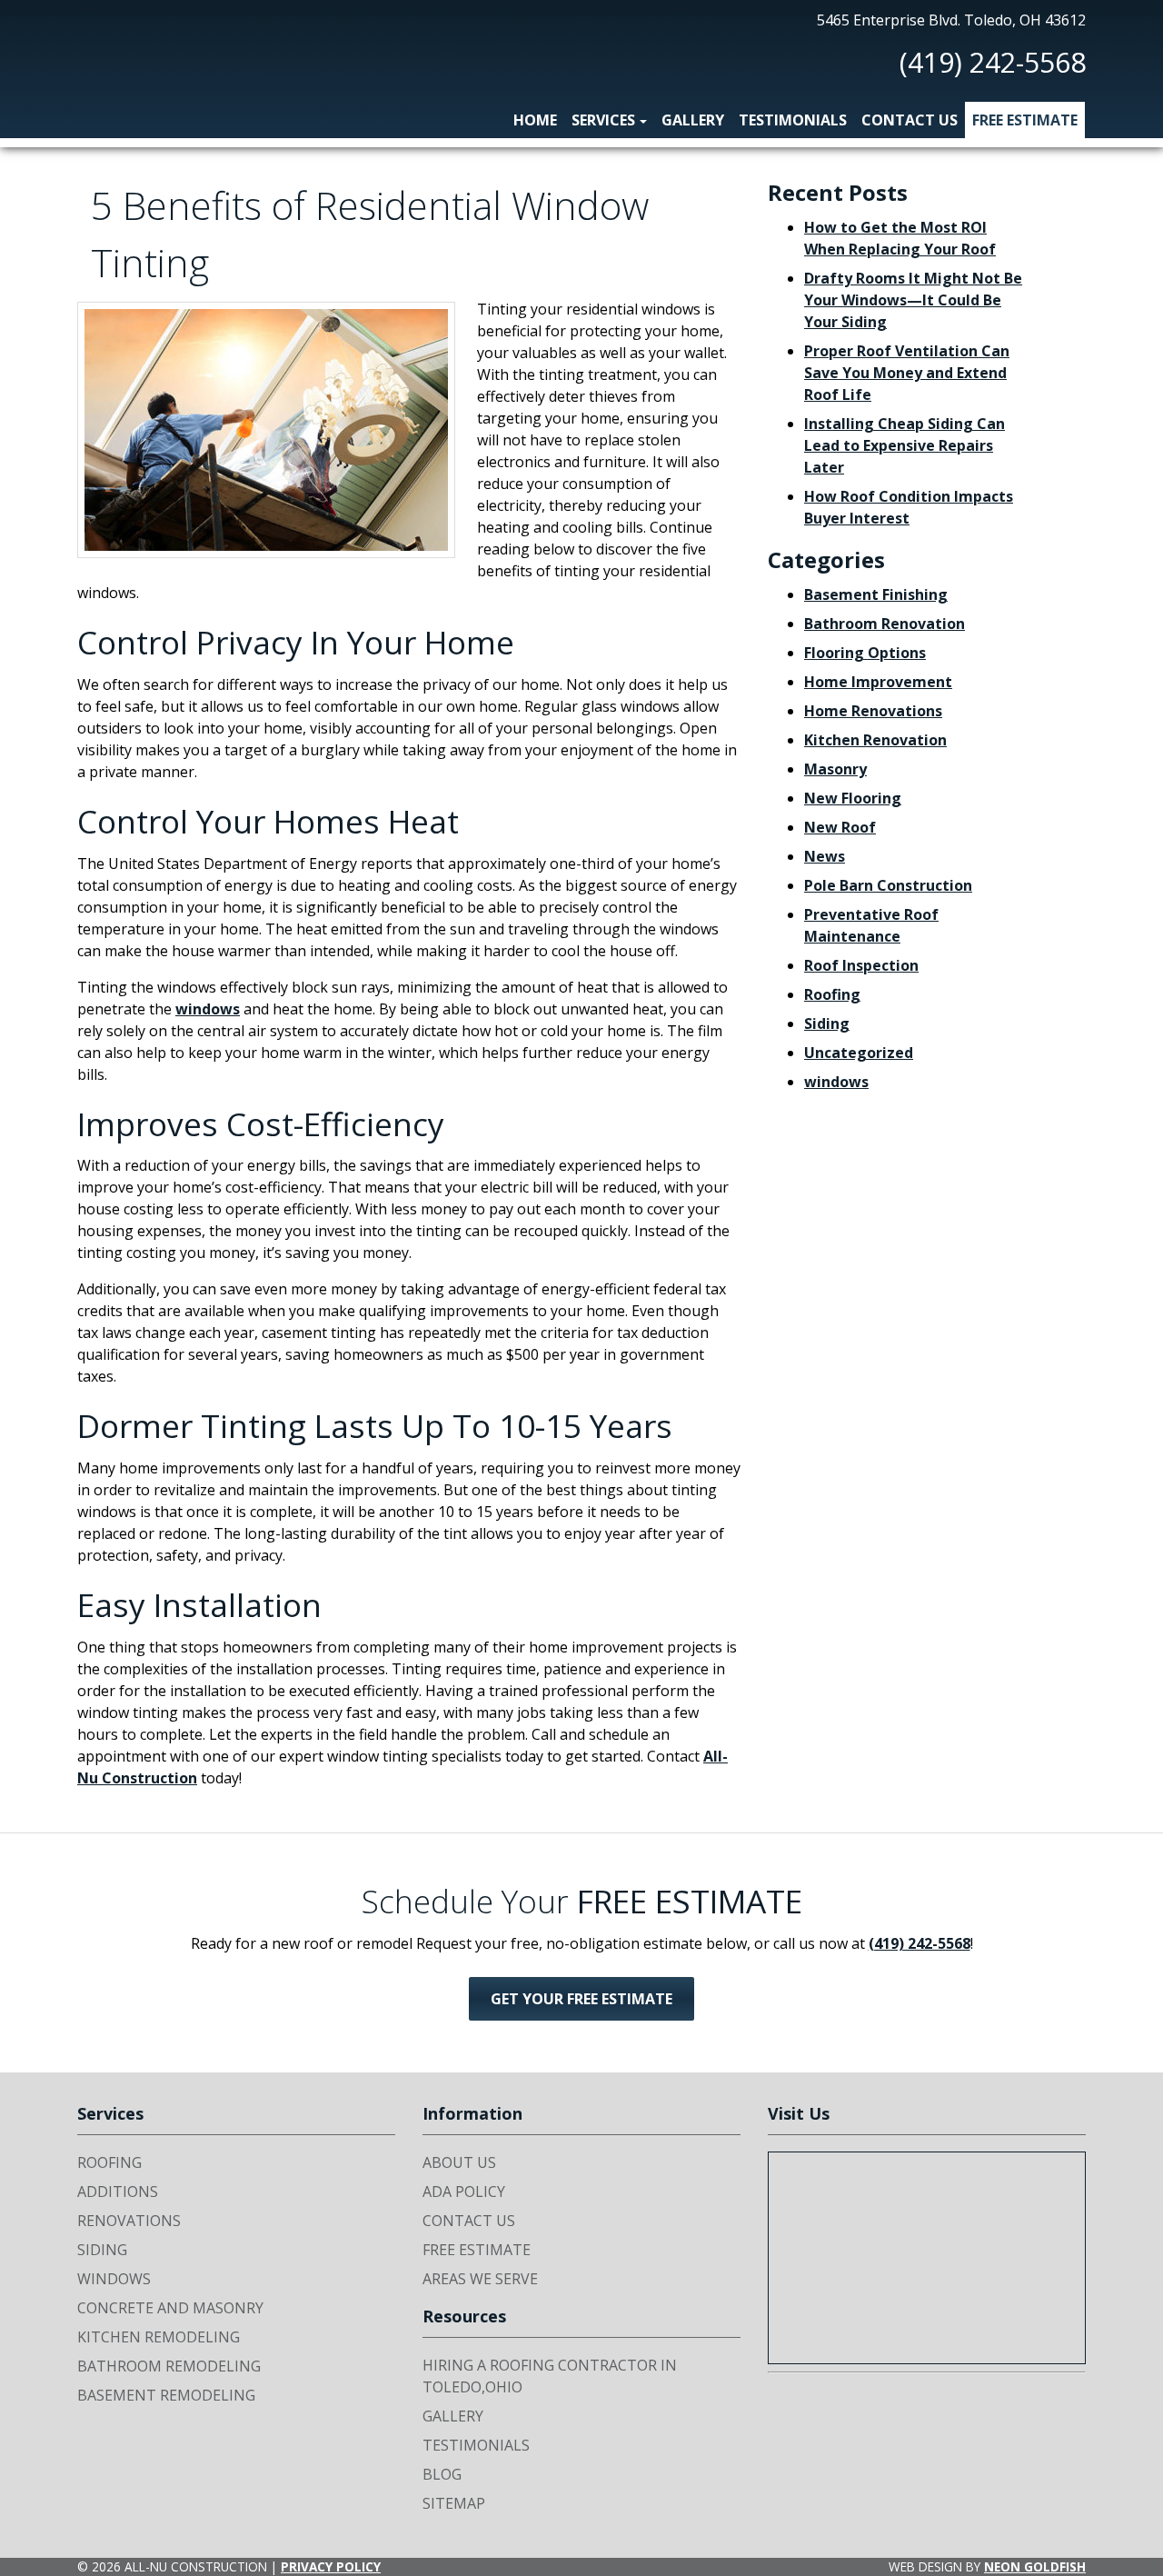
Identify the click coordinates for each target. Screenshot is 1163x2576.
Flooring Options (865, 653)
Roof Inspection (861, 965)
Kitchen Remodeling (159, 2337)
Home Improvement (878, 682)
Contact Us (910, 120)
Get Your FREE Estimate (581, 1999)
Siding (827, 1023)
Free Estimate (1025, 120)
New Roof (840, 827)
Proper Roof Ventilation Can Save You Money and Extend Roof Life (907, 373)
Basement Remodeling (166, 2395)
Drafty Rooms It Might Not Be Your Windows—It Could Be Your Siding (913, 300)
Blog (442, 2474)
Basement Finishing (876, 594)
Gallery (693, 120)
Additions (118, 2192)
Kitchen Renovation (875, 740)
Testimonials (793, 120)
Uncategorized (859, 1053)
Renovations (129, 2221)
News (825, 856)
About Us (459, 2162)
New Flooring (853, 798)
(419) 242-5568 (993, 62)
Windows (114, 2279)
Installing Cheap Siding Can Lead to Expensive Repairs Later (905, 445)
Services (603, 120)
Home (535, 120)
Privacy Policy (331, 2566)
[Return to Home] (123, 57)
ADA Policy (464, 2192)
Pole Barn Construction (888, 885)
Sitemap (454, 2503)
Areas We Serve (480, 2279)
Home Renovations (873, 711)
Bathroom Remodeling (169, 2366)
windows (208, 1009)
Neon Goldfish (1035, 2566)
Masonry (835, 769)
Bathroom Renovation (885, 624)
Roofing (832, 994)
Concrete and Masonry (170, 2308)
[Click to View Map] (927, 2258)
